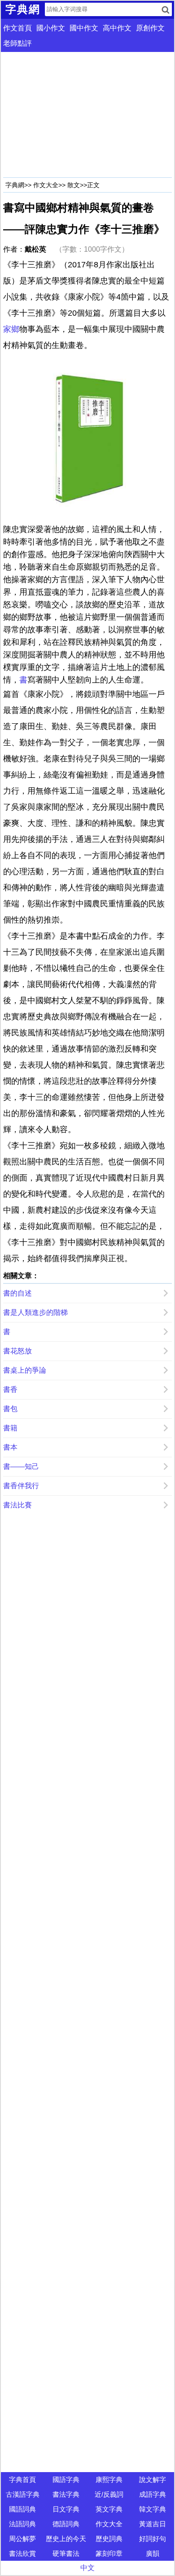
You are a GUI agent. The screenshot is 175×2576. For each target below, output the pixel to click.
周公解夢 (22, 2539)
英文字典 (109, 2509)
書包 (10, 1409)
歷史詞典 (109, 2539)
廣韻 (153, 2553)
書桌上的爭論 (25, 1370)
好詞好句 (153, 2539)
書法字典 (66, 2494)
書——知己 (21, 1466)
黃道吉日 (153, 2524)
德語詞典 (66, 2524)
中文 (87, 2568)
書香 (10, 1389)
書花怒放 (17, 1351)
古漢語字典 (23, 2494)
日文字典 (66, 2509)
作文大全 (46, 185)
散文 (74, 185)
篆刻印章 (109, 2553)
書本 (10, 1447)
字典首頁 (22, 2479)
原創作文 (150, 28)
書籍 (10, 1428)
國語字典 (66, 2479)
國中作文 (84, 28)
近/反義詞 (109, 2494)
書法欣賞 (22, 2553)
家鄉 (11, 329)
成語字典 (153, 2494)
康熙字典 (109, 2479)
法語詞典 (22, 2524)
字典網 (15, 185)
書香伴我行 (21, 1486)
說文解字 (153, 2479)
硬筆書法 (66, 2553)
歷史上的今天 (66, 2539)
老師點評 (17, 43)
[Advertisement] (87, 115)
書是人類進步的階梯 (35, 1312)
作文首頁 (17, 28)
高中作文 (117, 28)
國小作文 (51, 28)
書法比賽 (17, 1505)
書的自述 (17, 1293)
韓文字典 (153, 2509)
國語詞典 (22, 2509)
